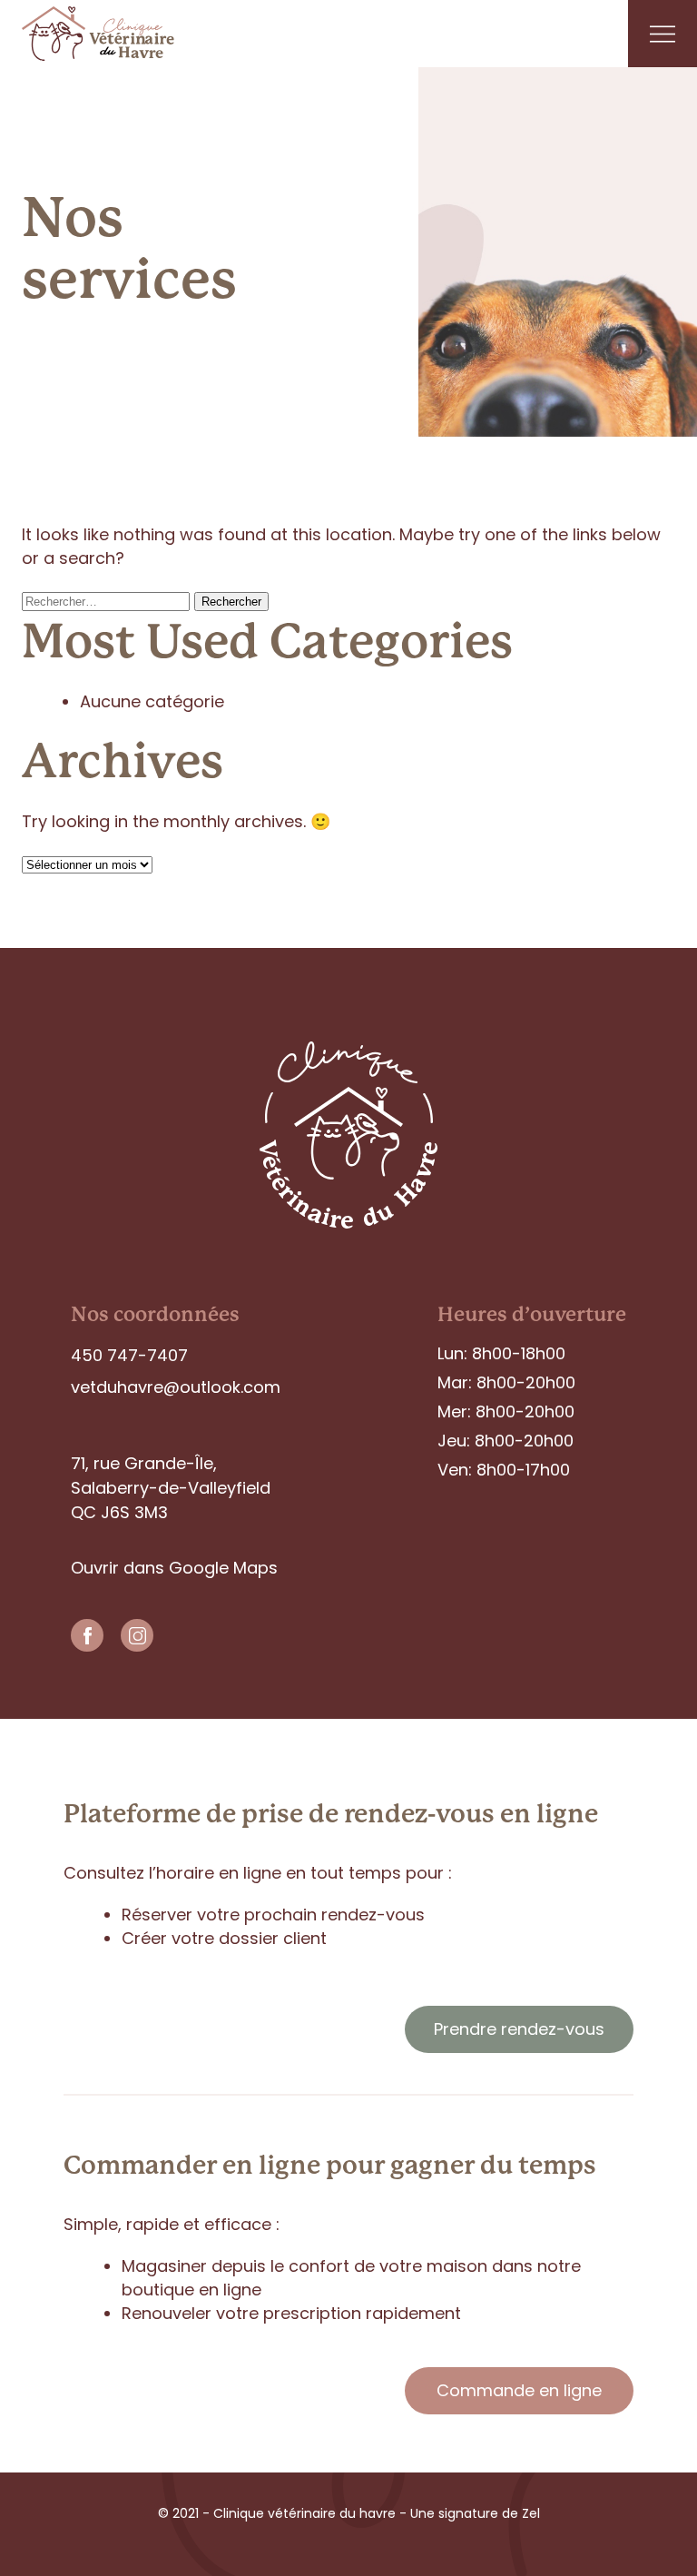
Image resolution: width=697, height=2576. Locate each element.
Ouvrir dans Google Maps (174, 1568)
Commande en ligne (519, 2390)
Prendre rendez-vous (519, 2029)
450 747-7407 (129, 1355)
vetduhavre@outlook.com (176, 1387)
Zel (529, 2513)
